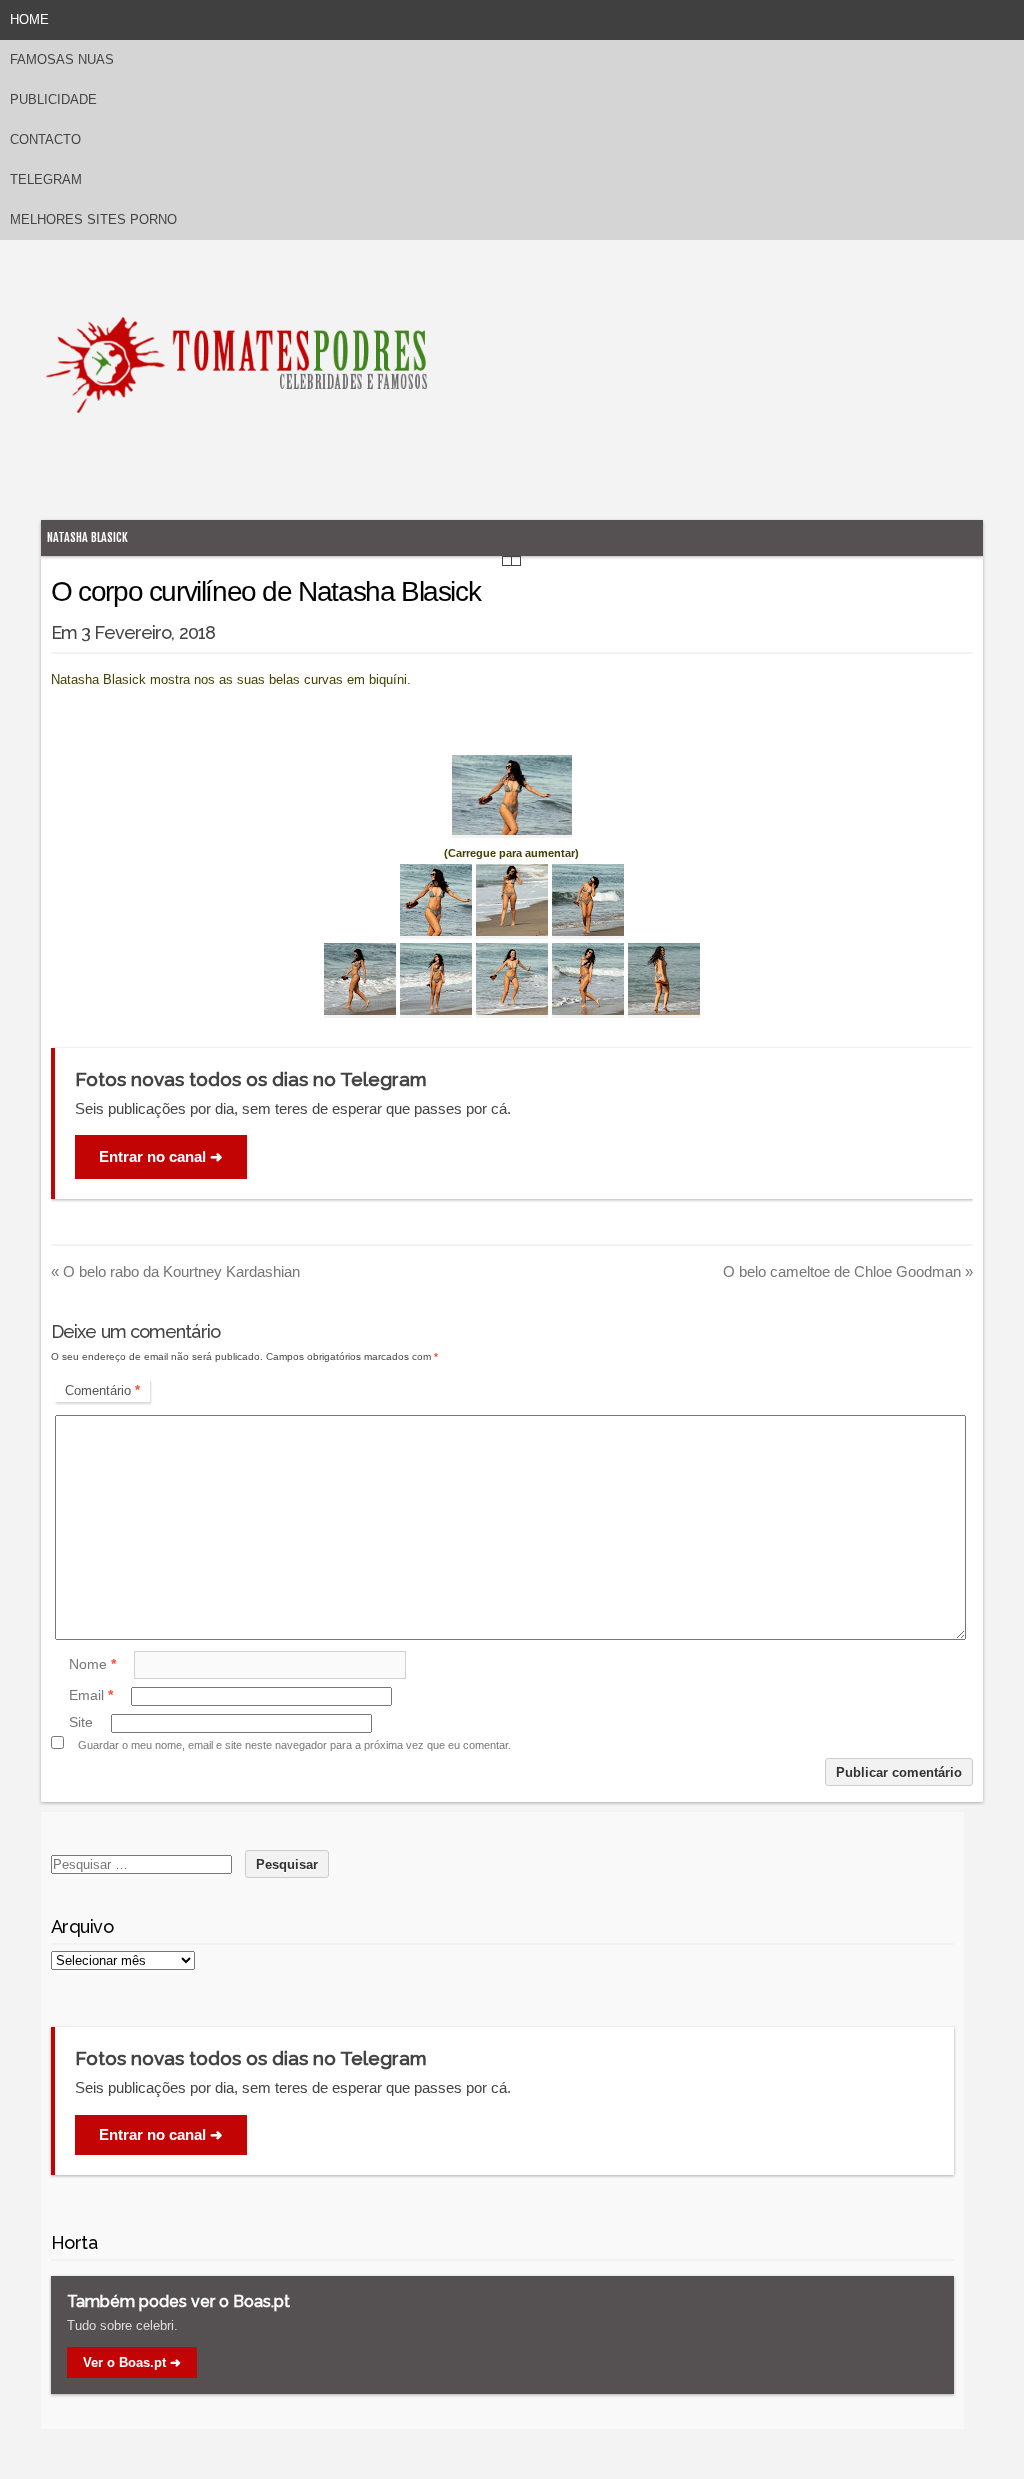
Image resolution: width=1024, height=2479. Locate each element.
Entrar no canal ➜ (161, 1156)
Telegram (46, 179)
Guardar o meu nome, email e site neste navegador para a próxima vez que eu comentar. (294, 1745)
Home (29, 19)
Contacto (45, 139)
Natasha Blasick (87, 537)
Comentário (102, 1390)
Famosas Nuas (62, 59)
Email (91, 1696)
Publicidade (53, 99)
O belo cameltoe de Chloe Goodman (848, 1271)
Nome (92, 1664)
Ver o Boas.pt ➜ (132, 2362)
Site (81, 1723)
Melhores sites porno (93, 219)
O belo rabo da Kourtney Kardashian (175, 1271)
